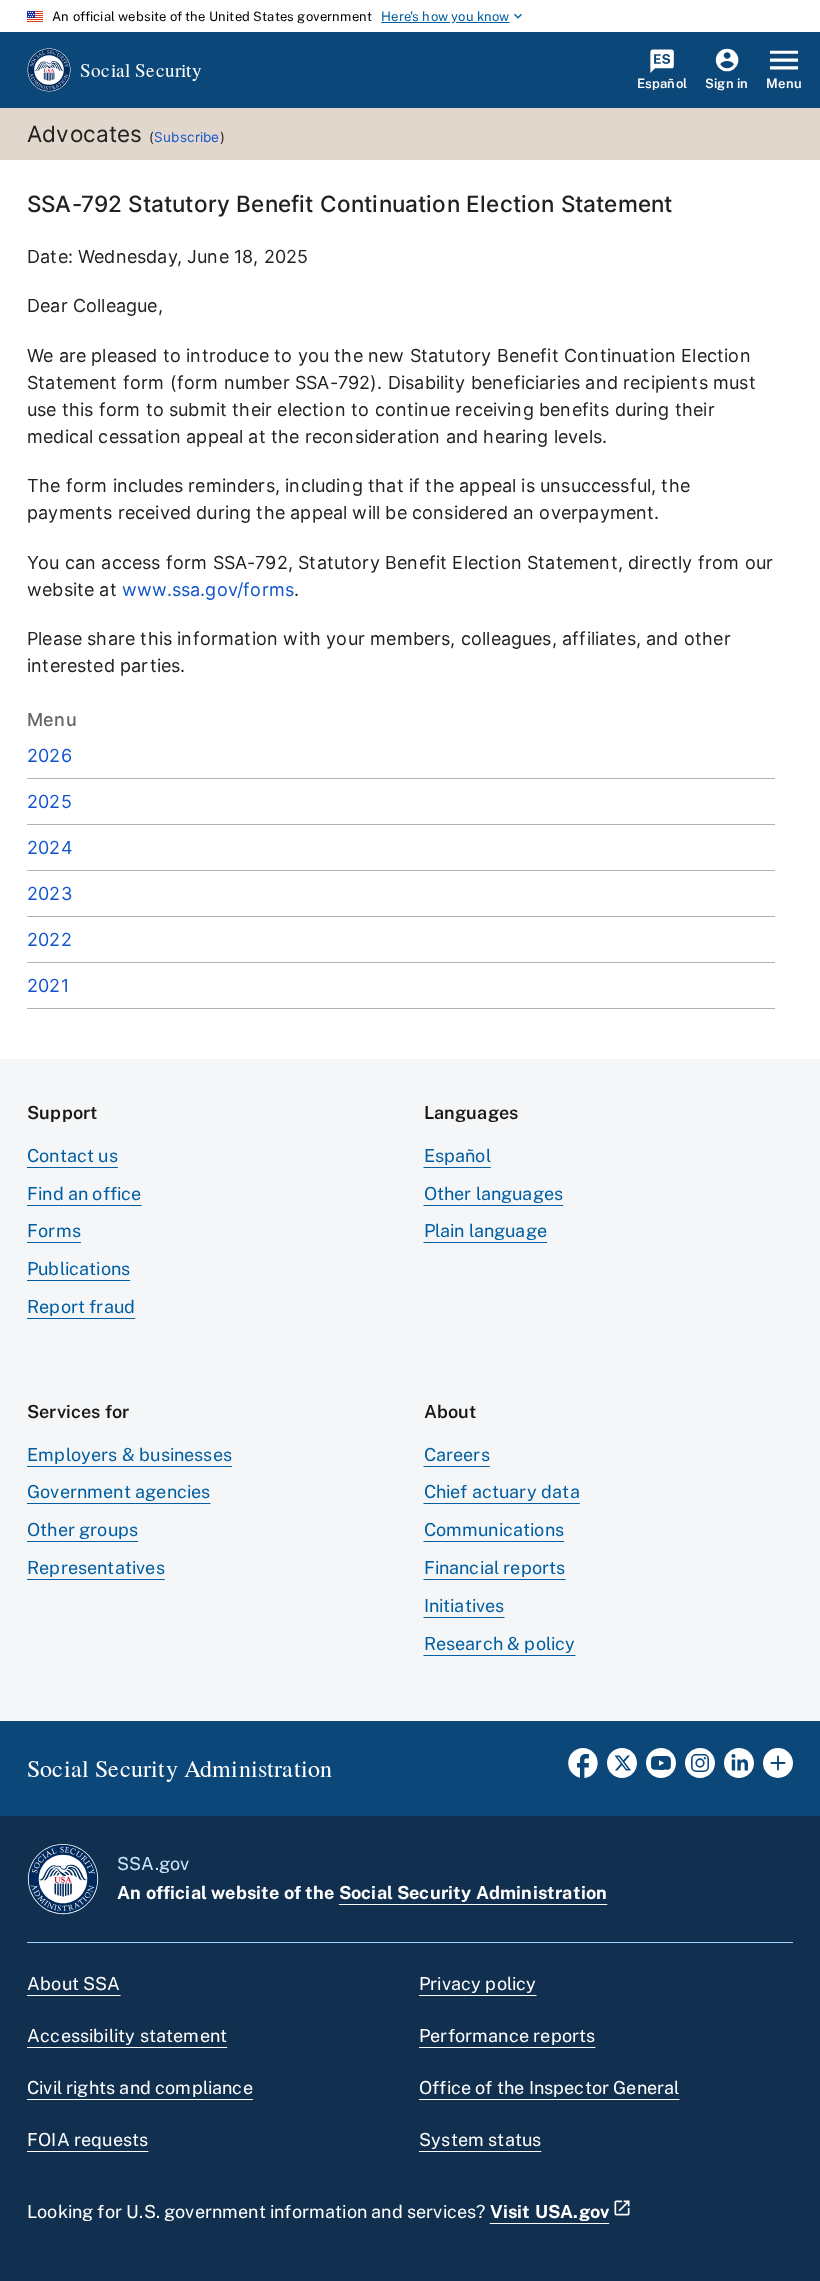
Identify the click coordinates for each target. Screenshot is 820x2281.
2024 (50, 847)
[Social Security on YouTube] (661, 1769)
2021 (48, 985)
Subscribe (187, 137)
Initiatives (464, 1605)
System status (480, 2139)
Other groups (82, 1529)
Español (457, 1155)
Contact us (72, 1155)
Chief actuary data (502, 1491)
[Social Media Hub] (778, 1769)
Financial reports (495, 1567)
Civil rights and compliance (140, 2087)
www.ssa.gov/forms (208, 589)
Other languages (494, 1193)
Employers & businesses (129, 1454)
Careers (457, 1454)
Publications (78, 1268)
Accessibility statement (127, 2035)
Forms (54, 1230)
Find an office (84, 1193)
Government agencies (118, 1491)
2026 (49, 755)
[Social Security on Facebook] (583, 1769)
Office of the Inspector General (549, 2087)
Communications (494, 1529)
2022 (49, 939)
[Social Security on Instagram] (700, 1769)
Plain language (486, 1230)
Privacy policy (478, 1983)
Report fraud (81, 1306)
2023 (49, 893)
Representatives (96, 1567)
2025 (49, 801)
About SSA (74, 1983)
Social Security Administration (473, 1892)
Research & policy (500, 1643)
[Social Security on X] (622, 1769)
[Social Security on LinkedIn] (739, 1769)
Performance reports (507, 2035)
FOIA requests (87, 2139)
